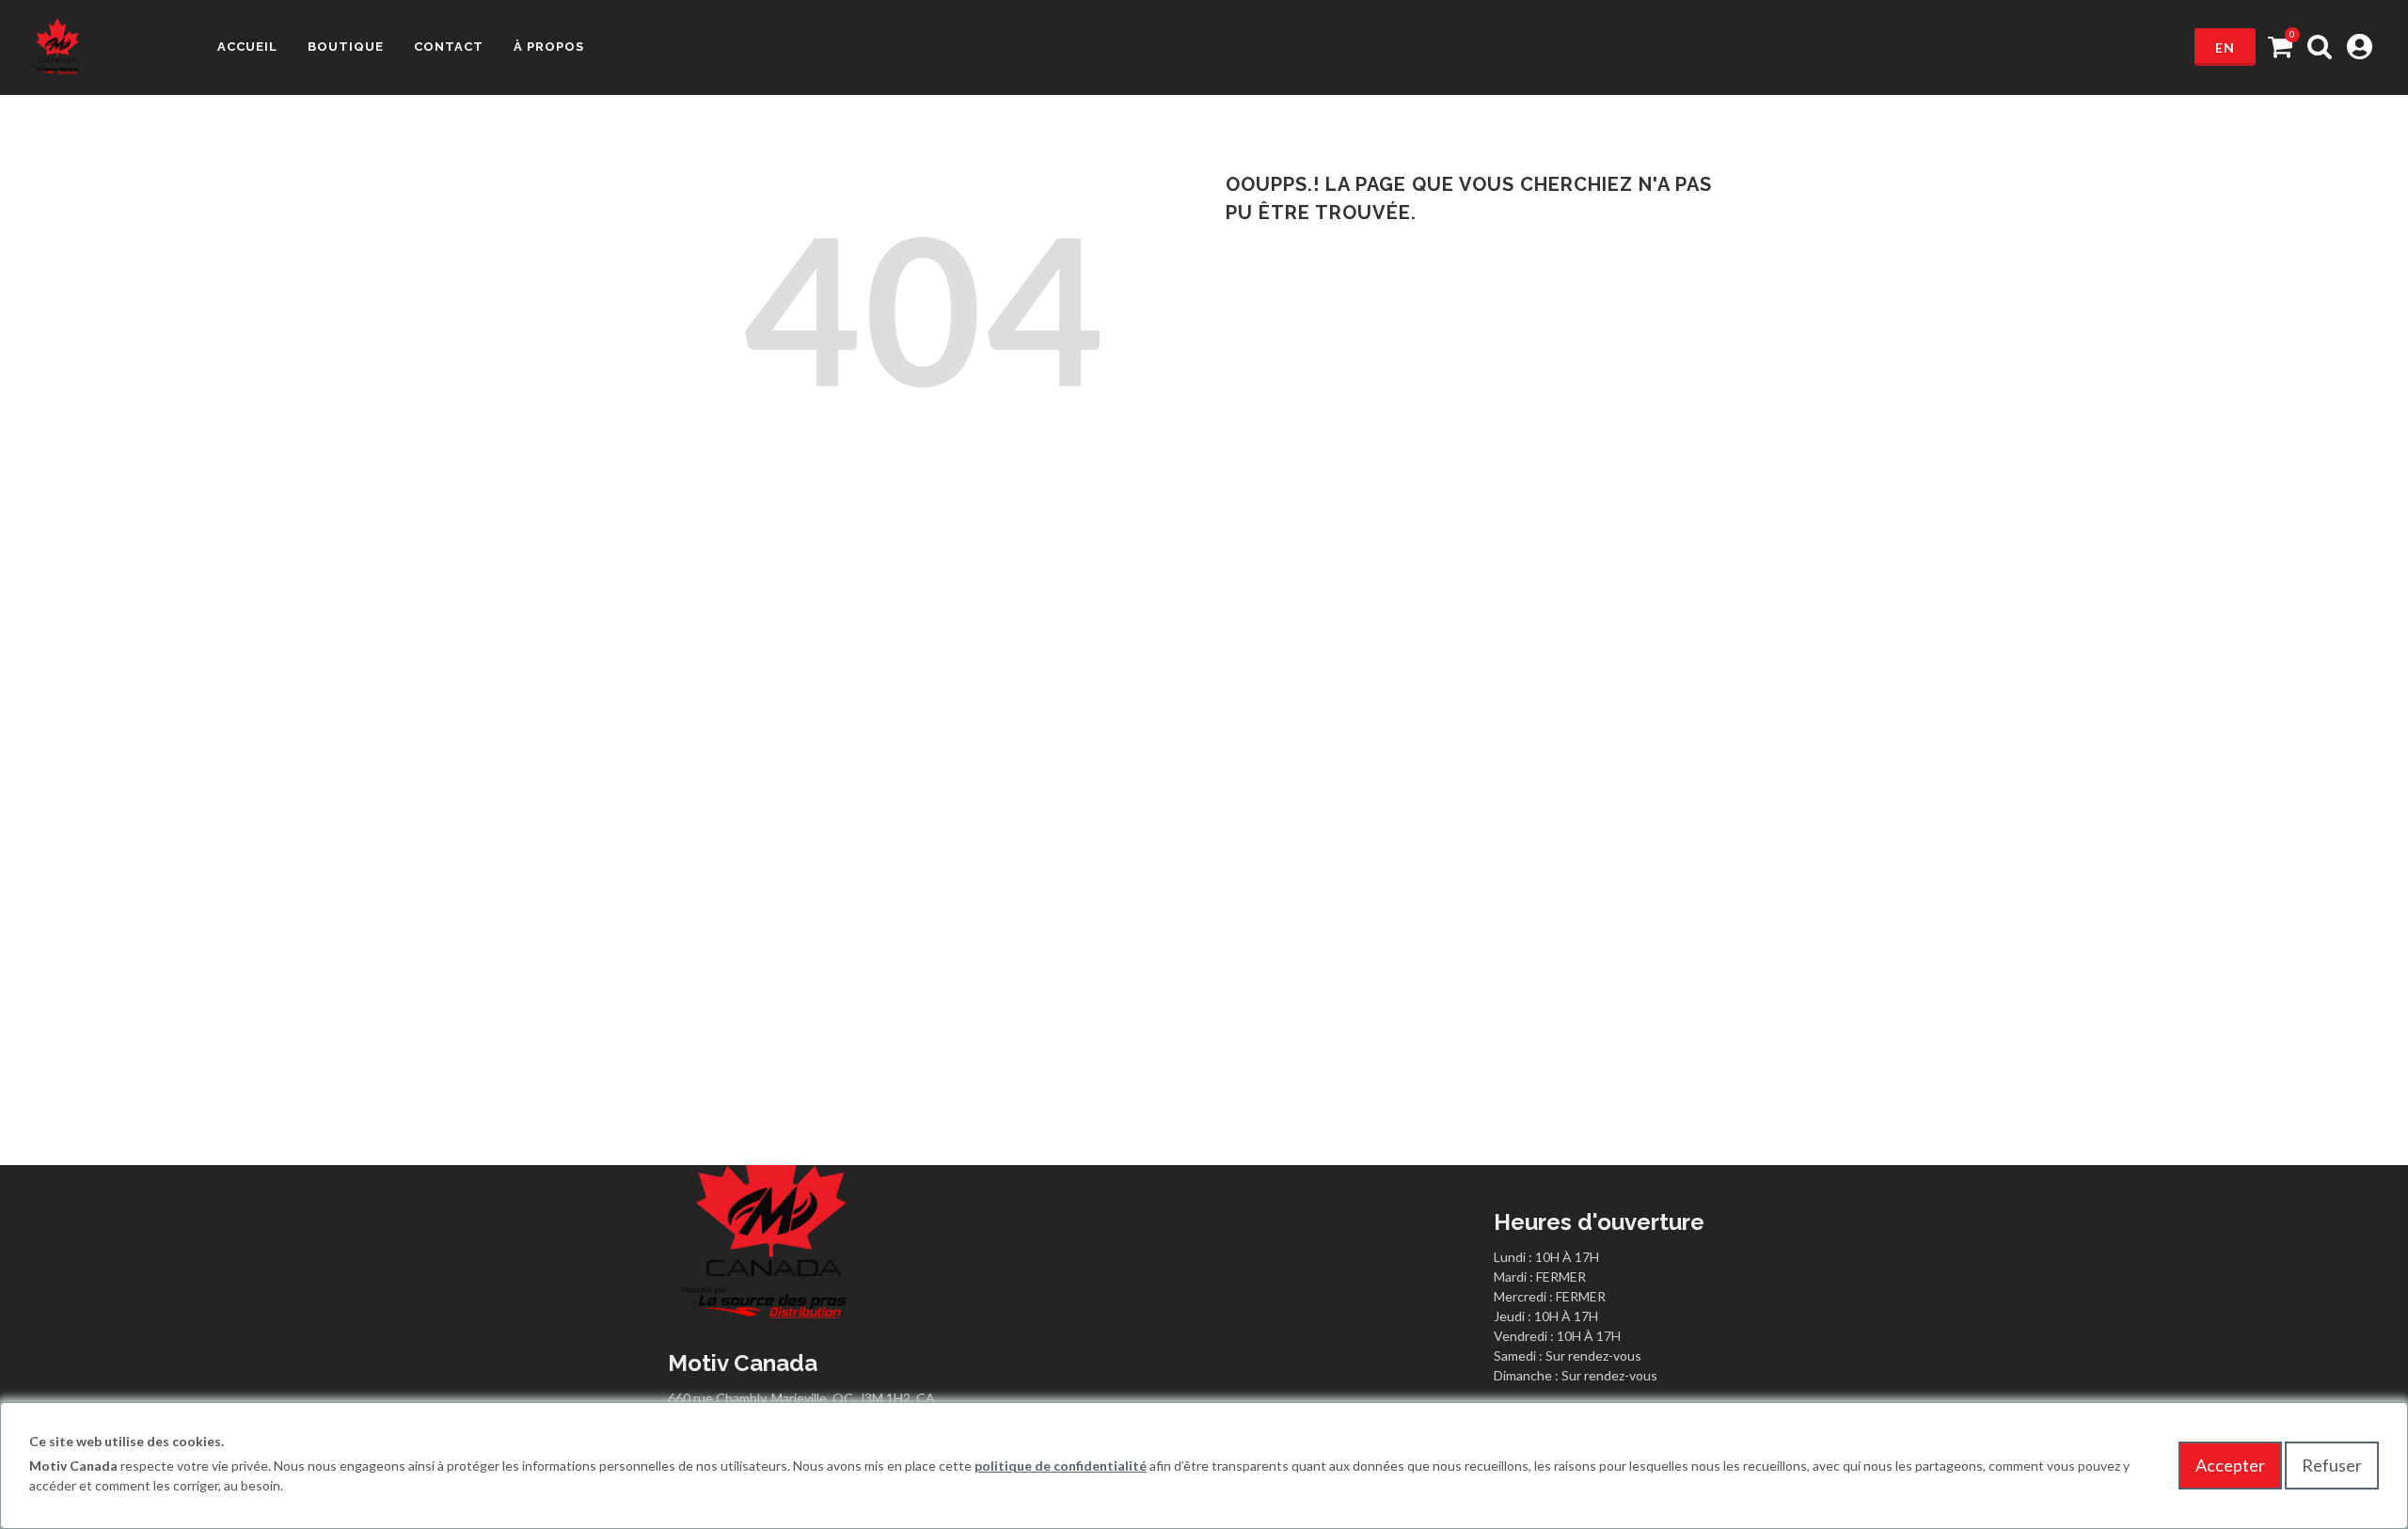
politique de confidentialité (1061, 1466)
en (2225, 47)
